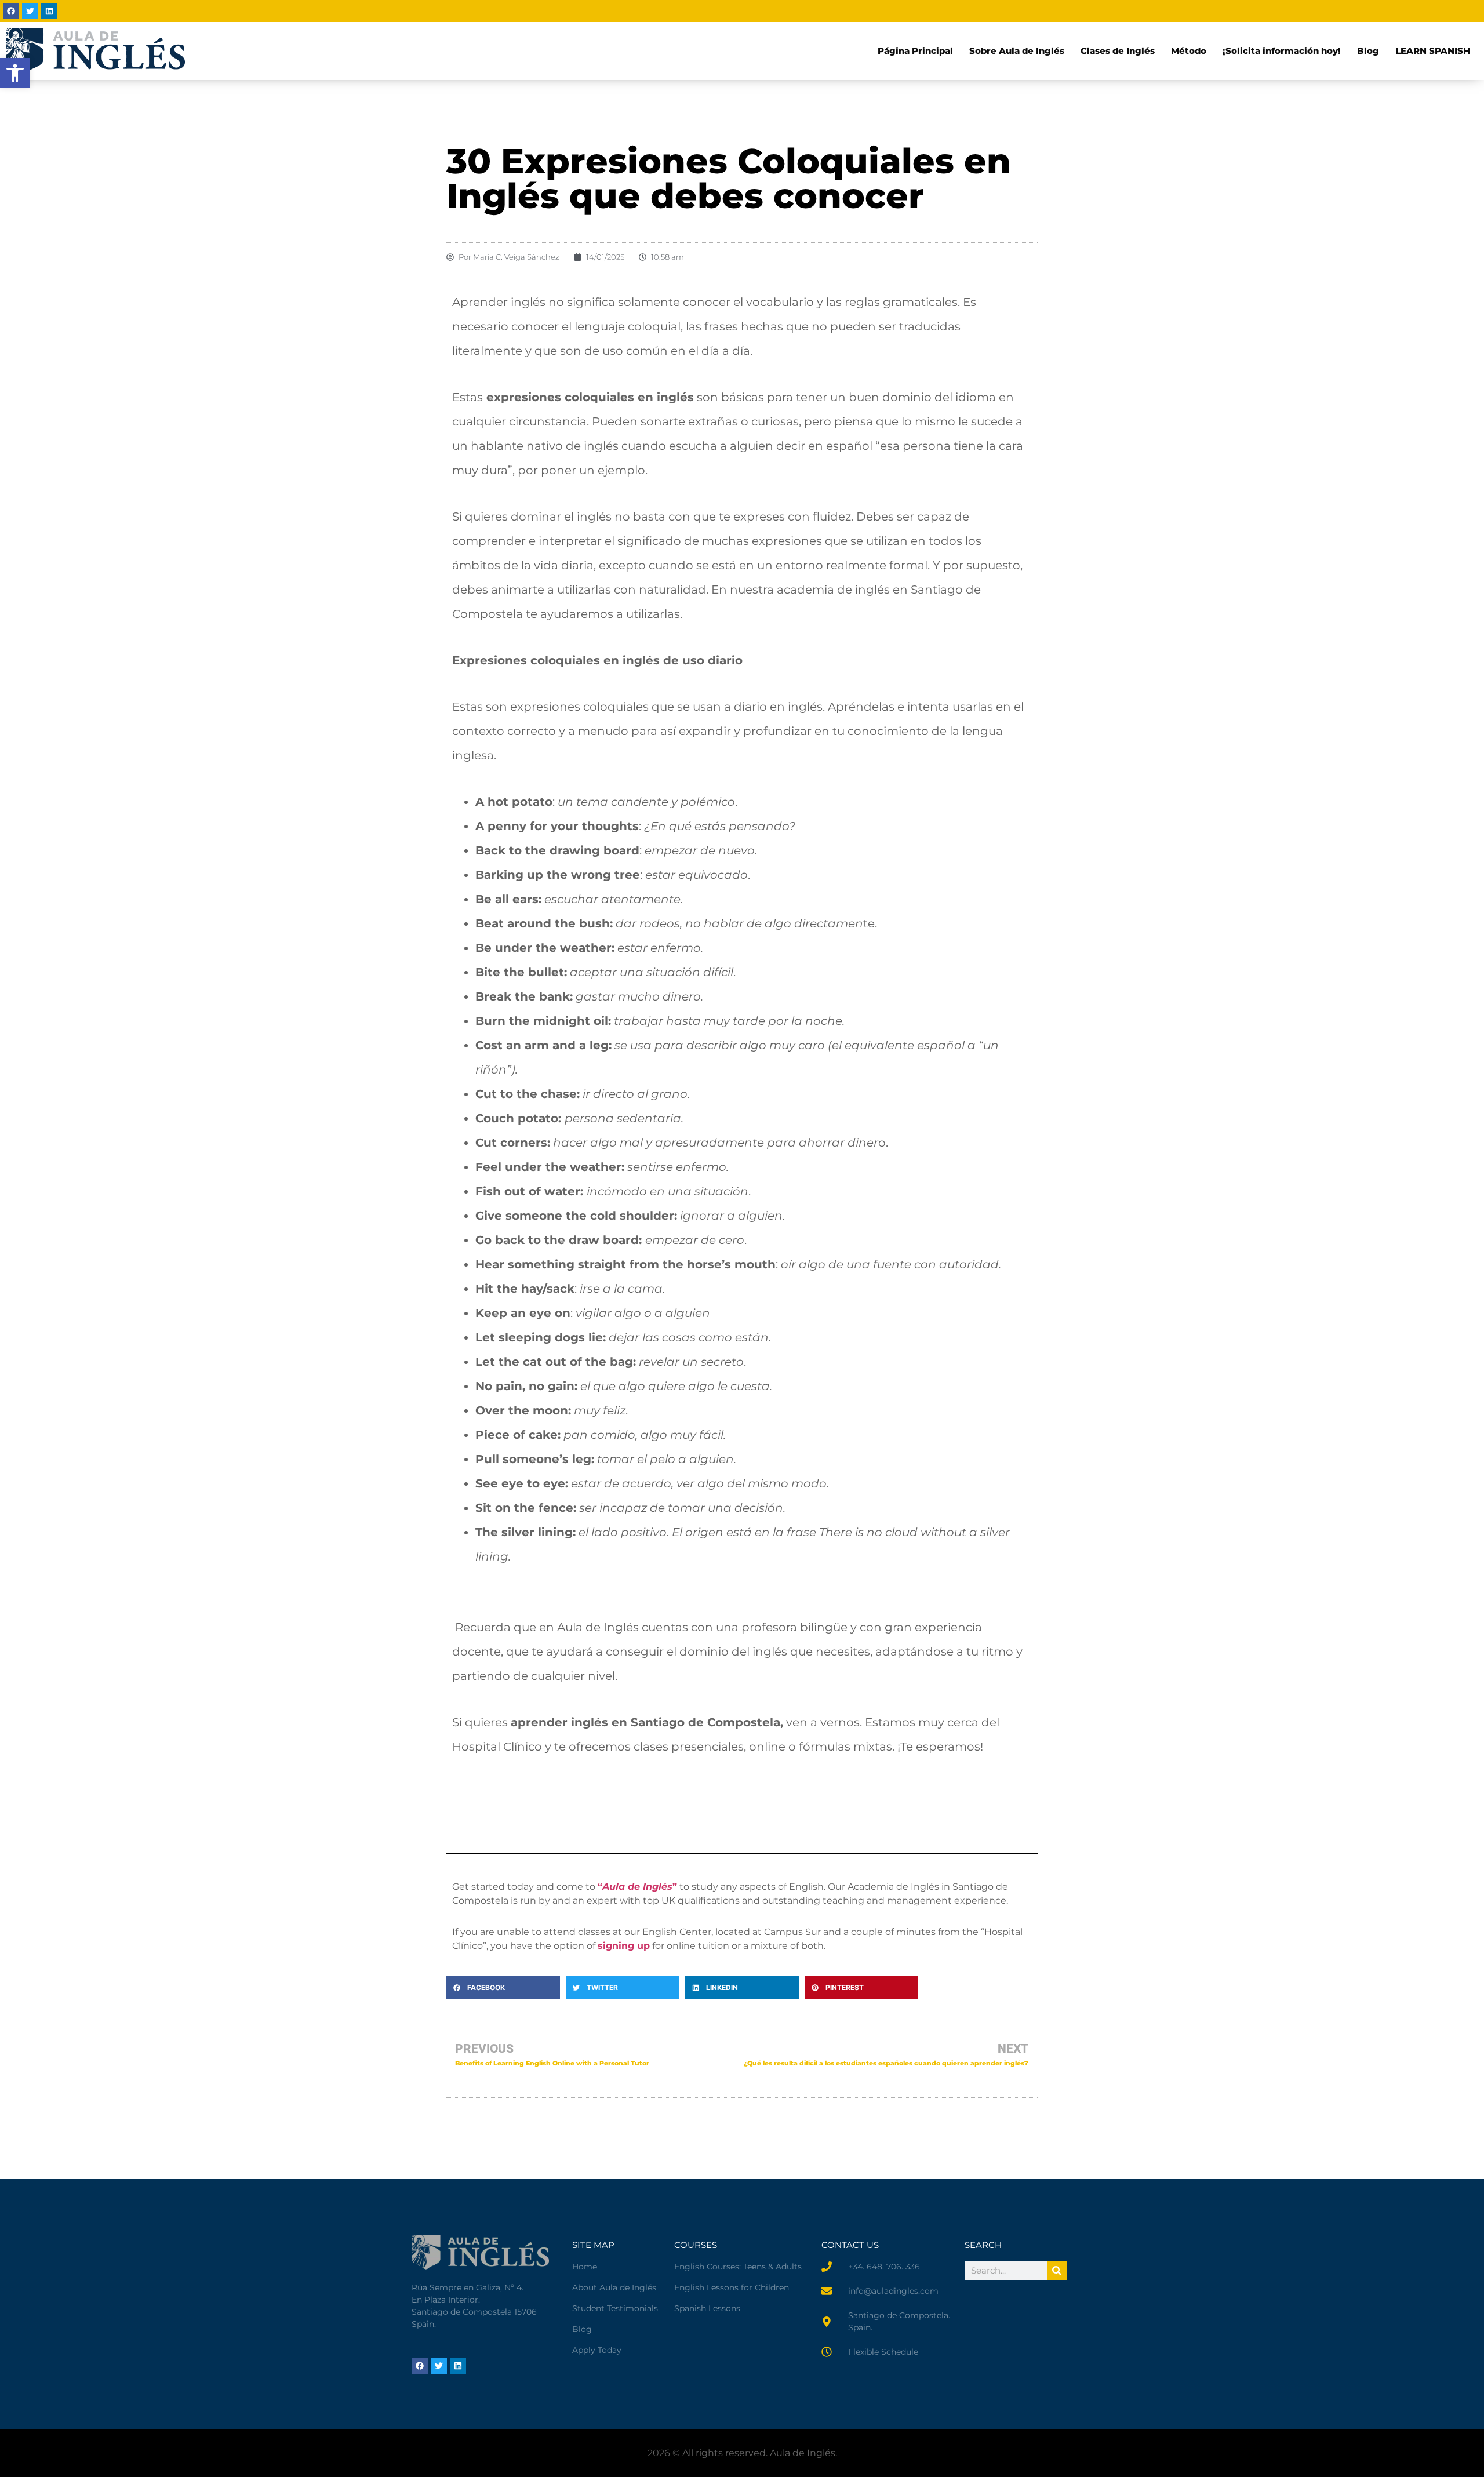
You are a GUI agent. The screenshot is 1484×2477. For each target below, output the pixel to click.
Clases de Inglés (1118, 51)
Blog (1368, 51)
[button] (503, 1988)
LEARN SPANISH (1433, 51)
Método (1189, 51)
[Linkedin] (49, 11)
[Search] (1057, 2271)
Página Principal (915, 51)
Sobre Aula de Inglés (1017, 51)
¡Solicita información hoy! (1282, 51)
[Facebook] (11, 11)
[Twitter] (30, 11)
